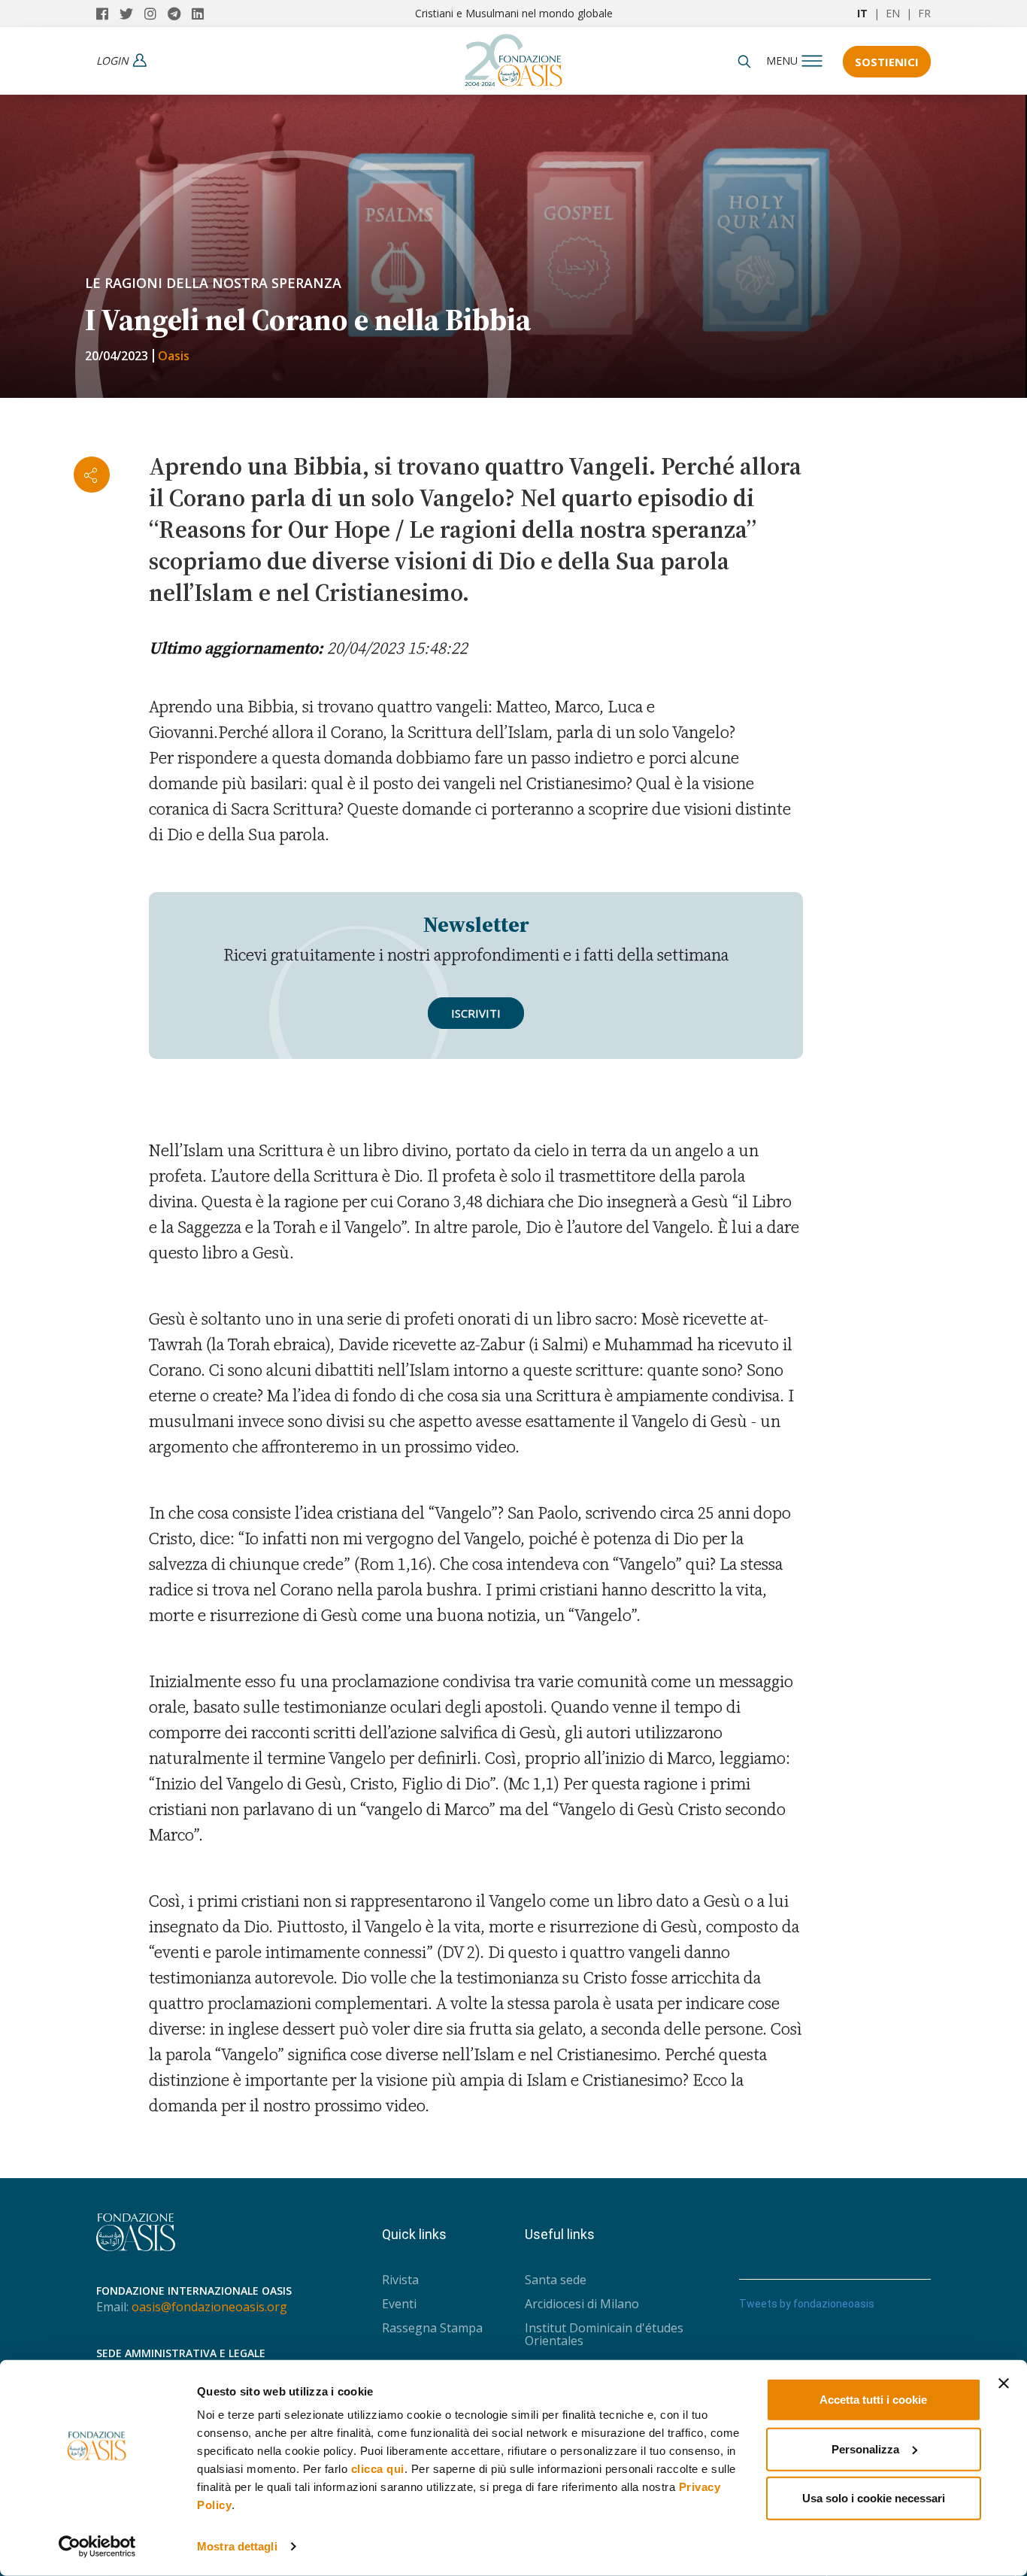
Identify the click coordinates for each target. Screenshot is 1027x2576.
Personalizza (865, 2449)
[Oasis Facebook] (108, 14)
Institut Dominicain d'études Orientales (604, 2334)
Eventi (399, 2304)
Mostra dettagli (237, 2546)
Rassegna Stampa (432, 2328)
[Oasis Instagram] (156, 14)
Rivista (400, 2280)
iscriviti (476, 1013)
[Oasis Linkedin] (201, 14)
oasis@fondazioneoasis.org (209, 2307)
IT (862, 13)
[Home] (513, 56)
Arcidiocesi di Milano (582, 2304)
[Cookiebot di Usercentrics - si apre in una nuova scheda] (97, 2547)
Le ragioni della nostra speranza (213, 283)
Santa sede (556, 2280)
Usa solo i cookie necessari (874, 2498)
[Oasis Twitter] (132, 14)
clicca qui (378, 2469)
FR (924, 13)
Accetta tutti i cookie (873, 2400)
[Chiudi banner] (1004, 2383)
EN (893, 13)
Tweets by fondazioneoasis (807, 2304)
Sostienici (887, 62)
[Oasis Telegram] (180, 14)
